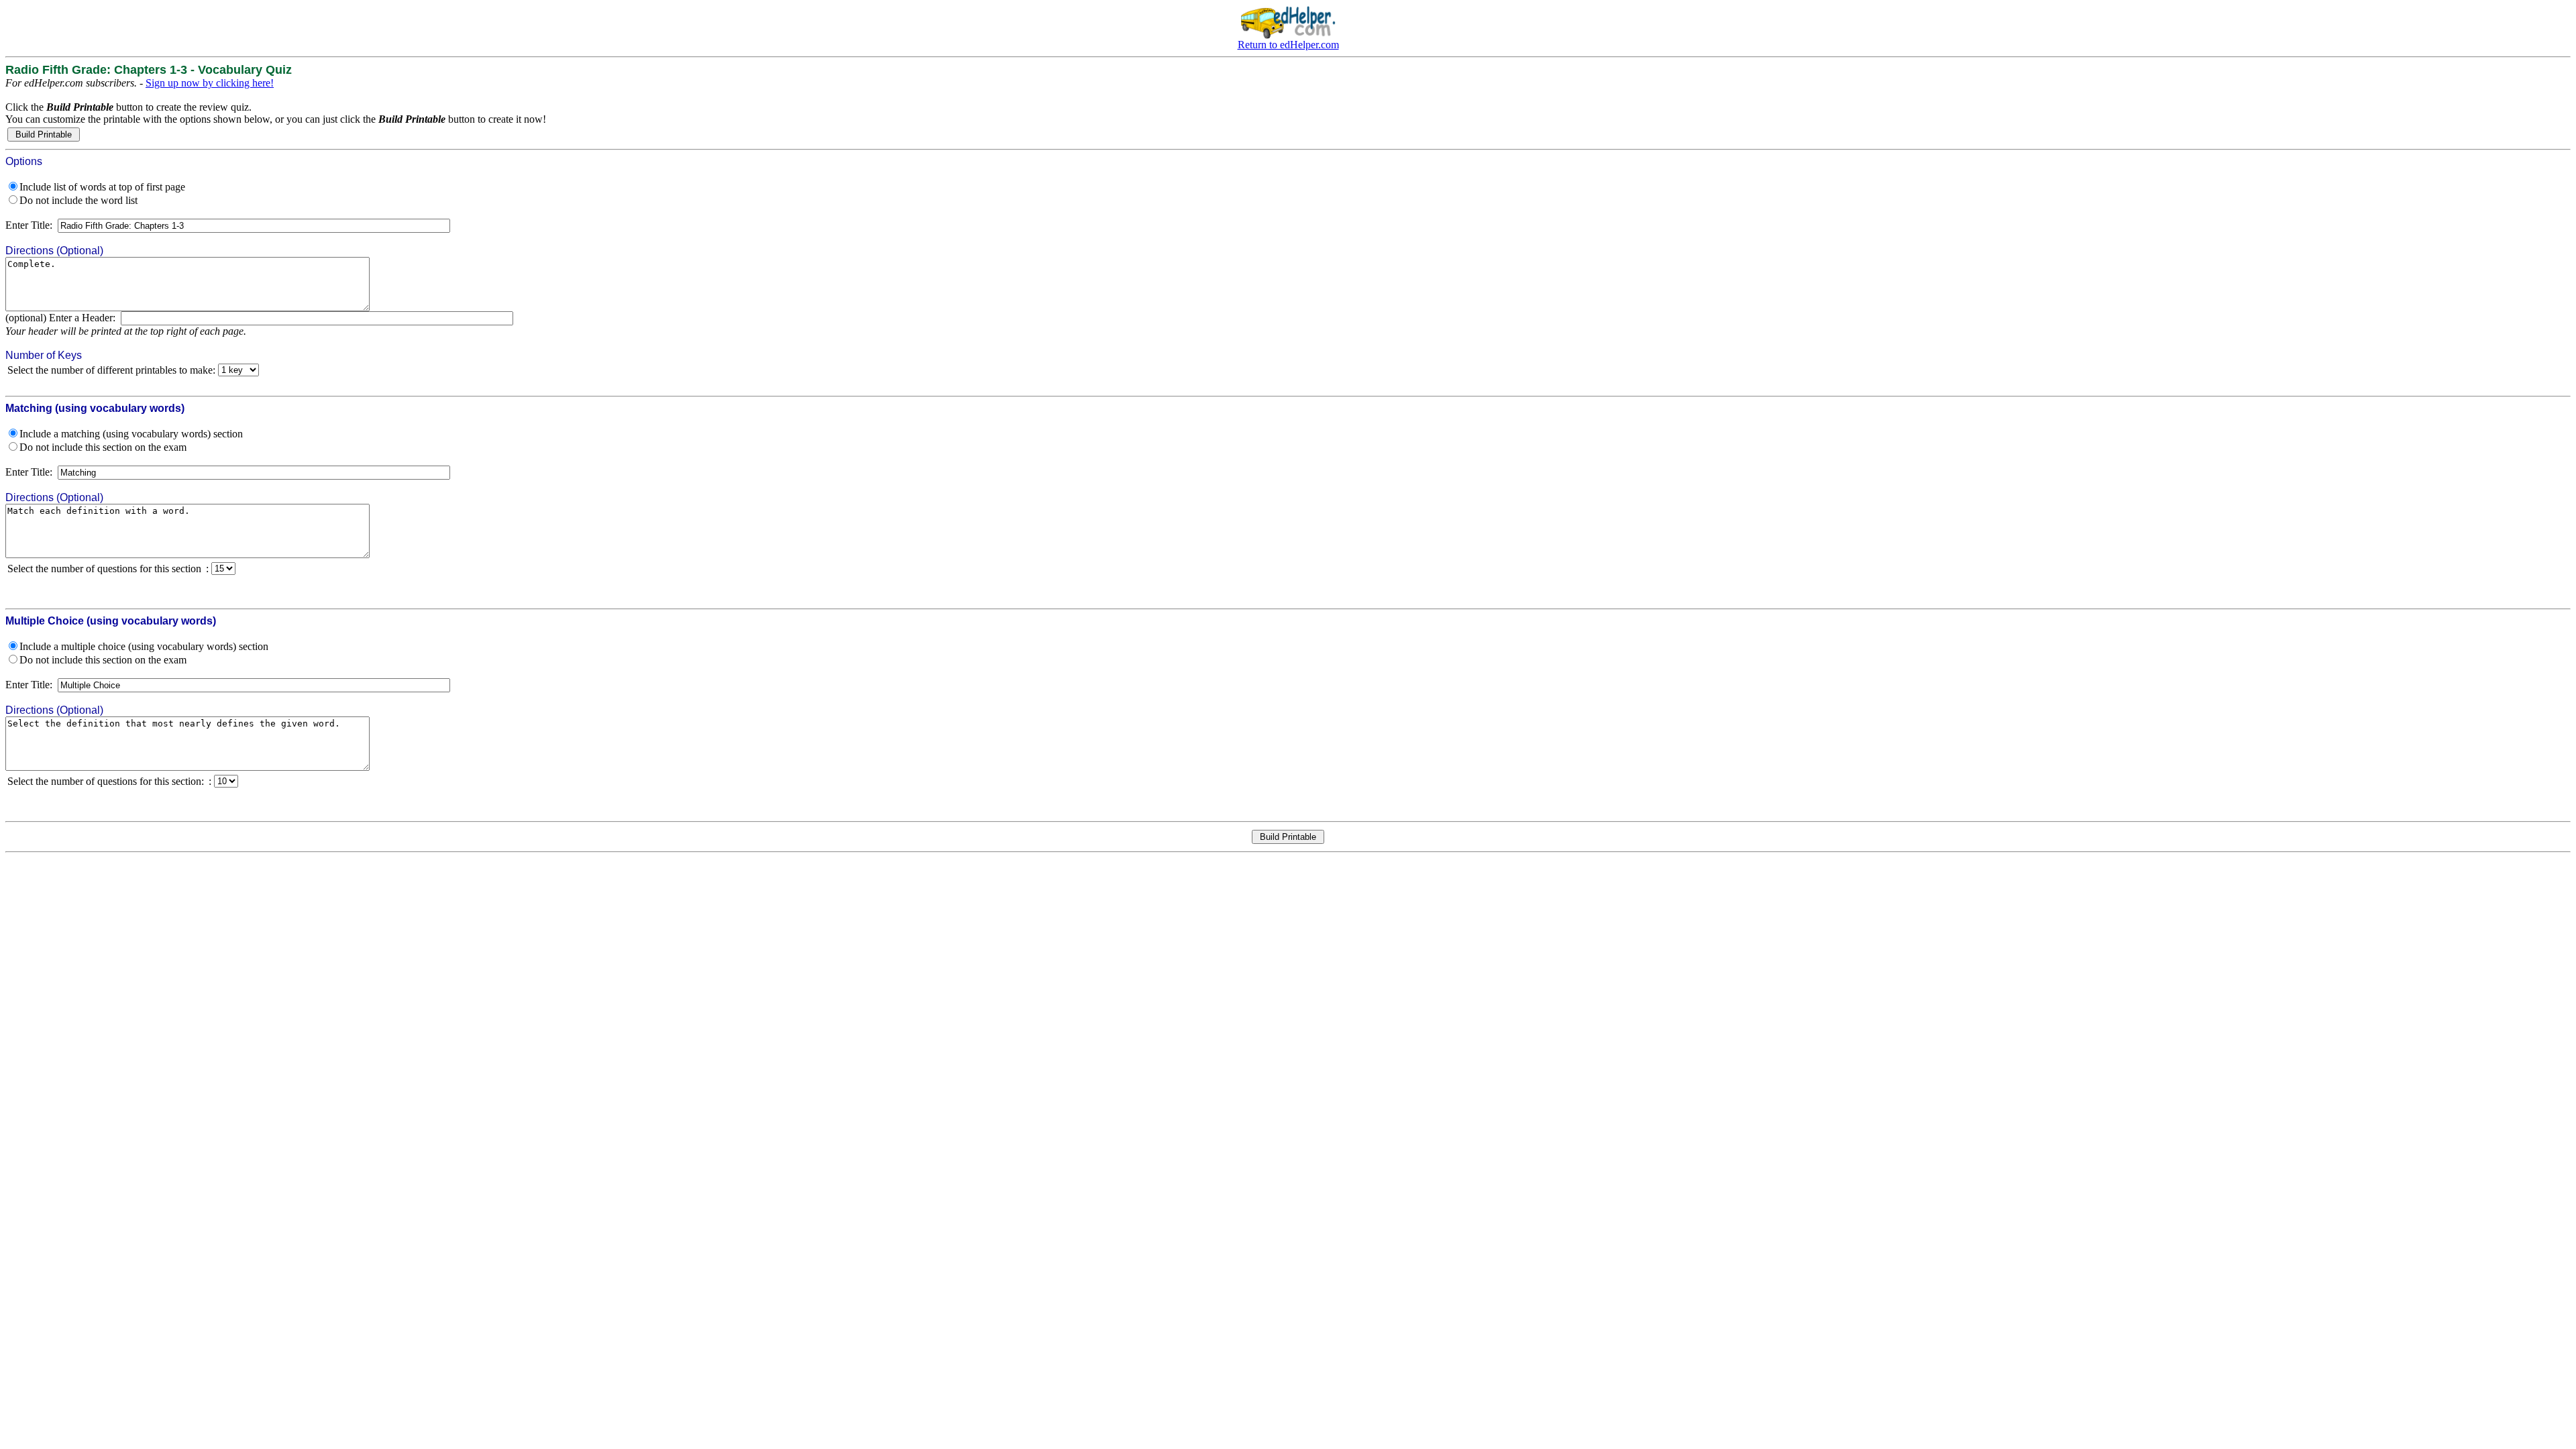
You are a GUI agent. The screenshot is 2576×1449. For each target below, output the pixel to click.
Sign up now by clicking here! (210, 83)
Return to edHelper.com (1288, 45)
